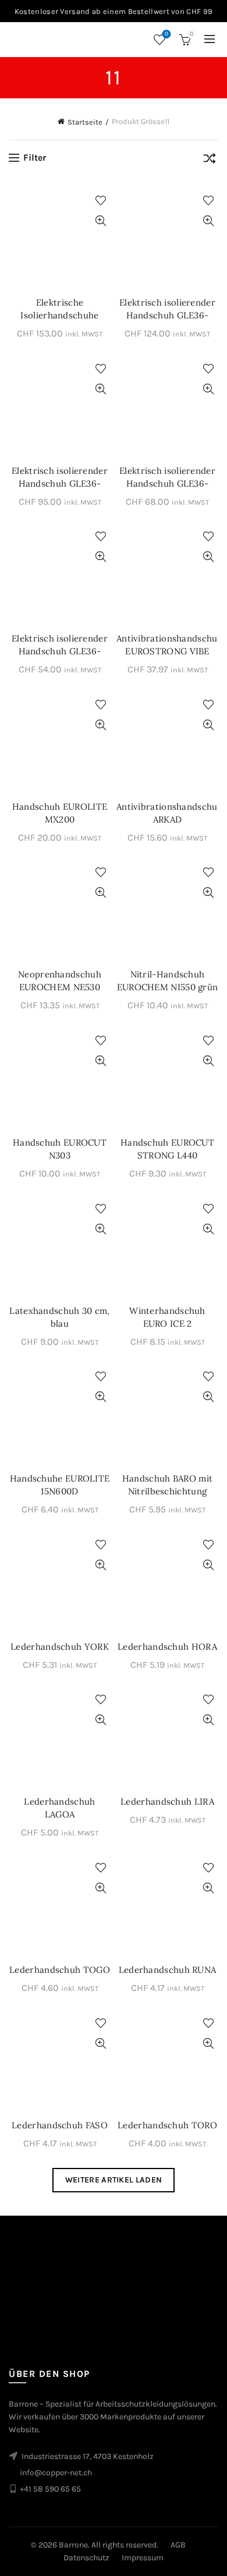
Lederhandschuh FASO (60, 2125)
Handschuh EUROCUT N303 (60, 1149)
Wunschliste (166, 34)
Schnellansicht (100, 221)
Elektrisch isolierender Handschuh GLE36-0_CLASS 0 (167, 483)
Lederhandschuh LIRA (167, 1801)
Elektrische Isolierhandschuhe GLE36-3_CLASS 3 (60, 315)
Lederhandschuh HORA (167, 1647)
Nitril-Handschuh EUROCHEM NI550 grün (168, 981)
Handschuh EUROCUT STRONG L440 (167, 1149)
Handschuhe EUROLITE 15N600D (60, 1485)
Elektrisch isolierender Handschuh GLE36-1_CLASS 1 (60, 483)
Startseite (85, 122)
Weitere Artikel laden (114, 2180)
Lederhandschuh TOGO (60, 1970)
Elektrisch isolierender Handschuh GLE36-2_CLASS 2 (167, 315)
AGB (178, 2545)
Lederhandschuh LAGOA (59, 1808)
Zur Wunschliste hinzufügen (100, 201)
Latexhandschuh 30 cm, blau (59, 1317)
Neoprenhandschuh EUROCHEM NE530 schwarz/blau (60, 987)
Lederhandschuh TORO (167, 2125)
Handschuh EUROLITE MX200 (60, 813)
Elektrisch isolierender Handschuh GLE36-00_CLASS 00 (60, 651)
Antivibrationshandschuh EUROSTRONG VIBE (167, 645)
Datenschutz (86, 2558)
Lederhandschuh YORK (60, 1647)
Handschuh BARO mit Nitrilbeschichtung (167, 1485)
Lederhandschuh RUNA (168, 1970)
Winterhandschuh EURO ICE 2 (167, 1317)
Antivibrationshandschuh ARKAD (167, 813)
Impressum (143, 2558)
